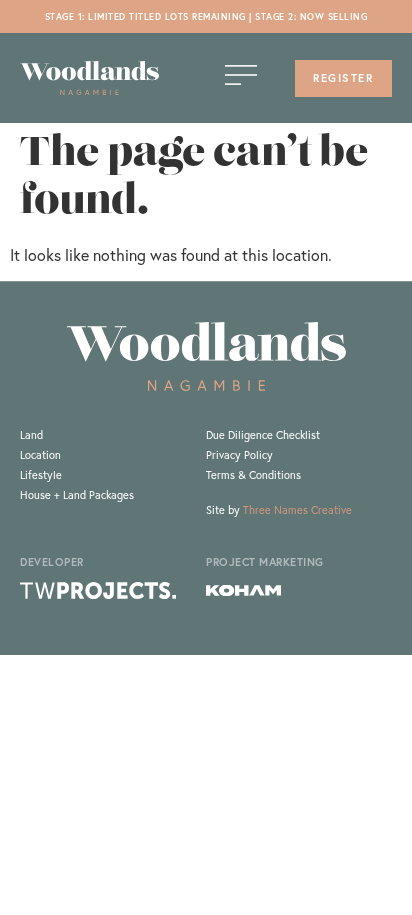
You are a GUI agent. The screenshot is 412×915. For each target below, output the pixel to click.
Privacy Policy (239, 455)
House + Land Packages (77, 495)
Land (31, 435)
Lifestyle (41, 475)
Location (40, 455)
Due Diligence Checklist (263, 435)
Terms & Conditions (253, 475)
